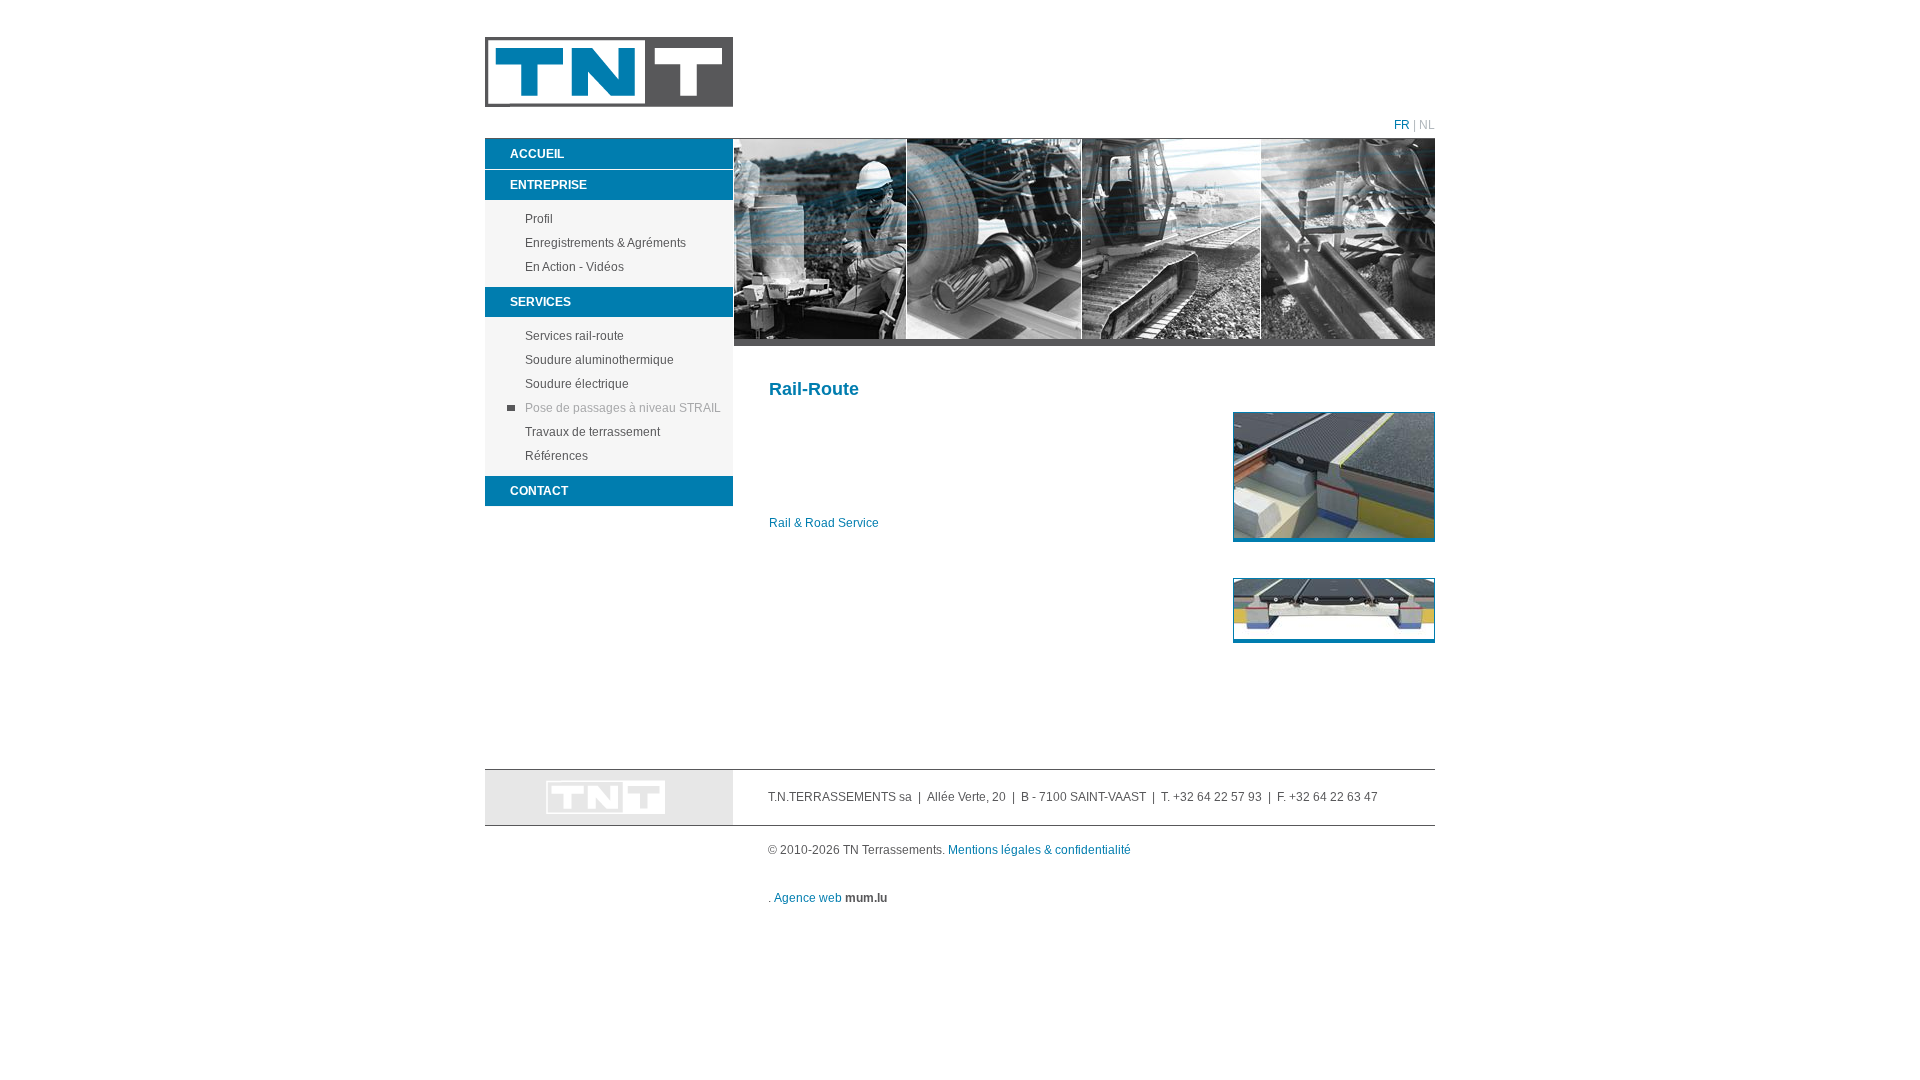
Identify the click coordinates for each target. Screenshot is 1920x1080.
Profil (539, 219)
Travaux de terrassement (592, 432)
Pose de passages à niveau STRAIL (623, 408)
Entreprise (548, 185)
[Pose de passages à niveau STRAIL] (1324, 477)
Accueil (537, 154)
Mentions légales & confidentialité (1039, 850)
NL (1427, 125)
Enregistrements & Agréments (605, 243)
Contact (539, 491)
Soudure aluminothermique (599, 360)
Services (540, 302)
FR (1402, 125)
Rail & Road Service (824, 523)
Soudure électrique (577, 384)
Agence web (808, 898)
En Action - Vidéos (574, 267)
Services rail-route (574, 336)
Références (556, 456)
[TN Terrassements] (609, 103)
